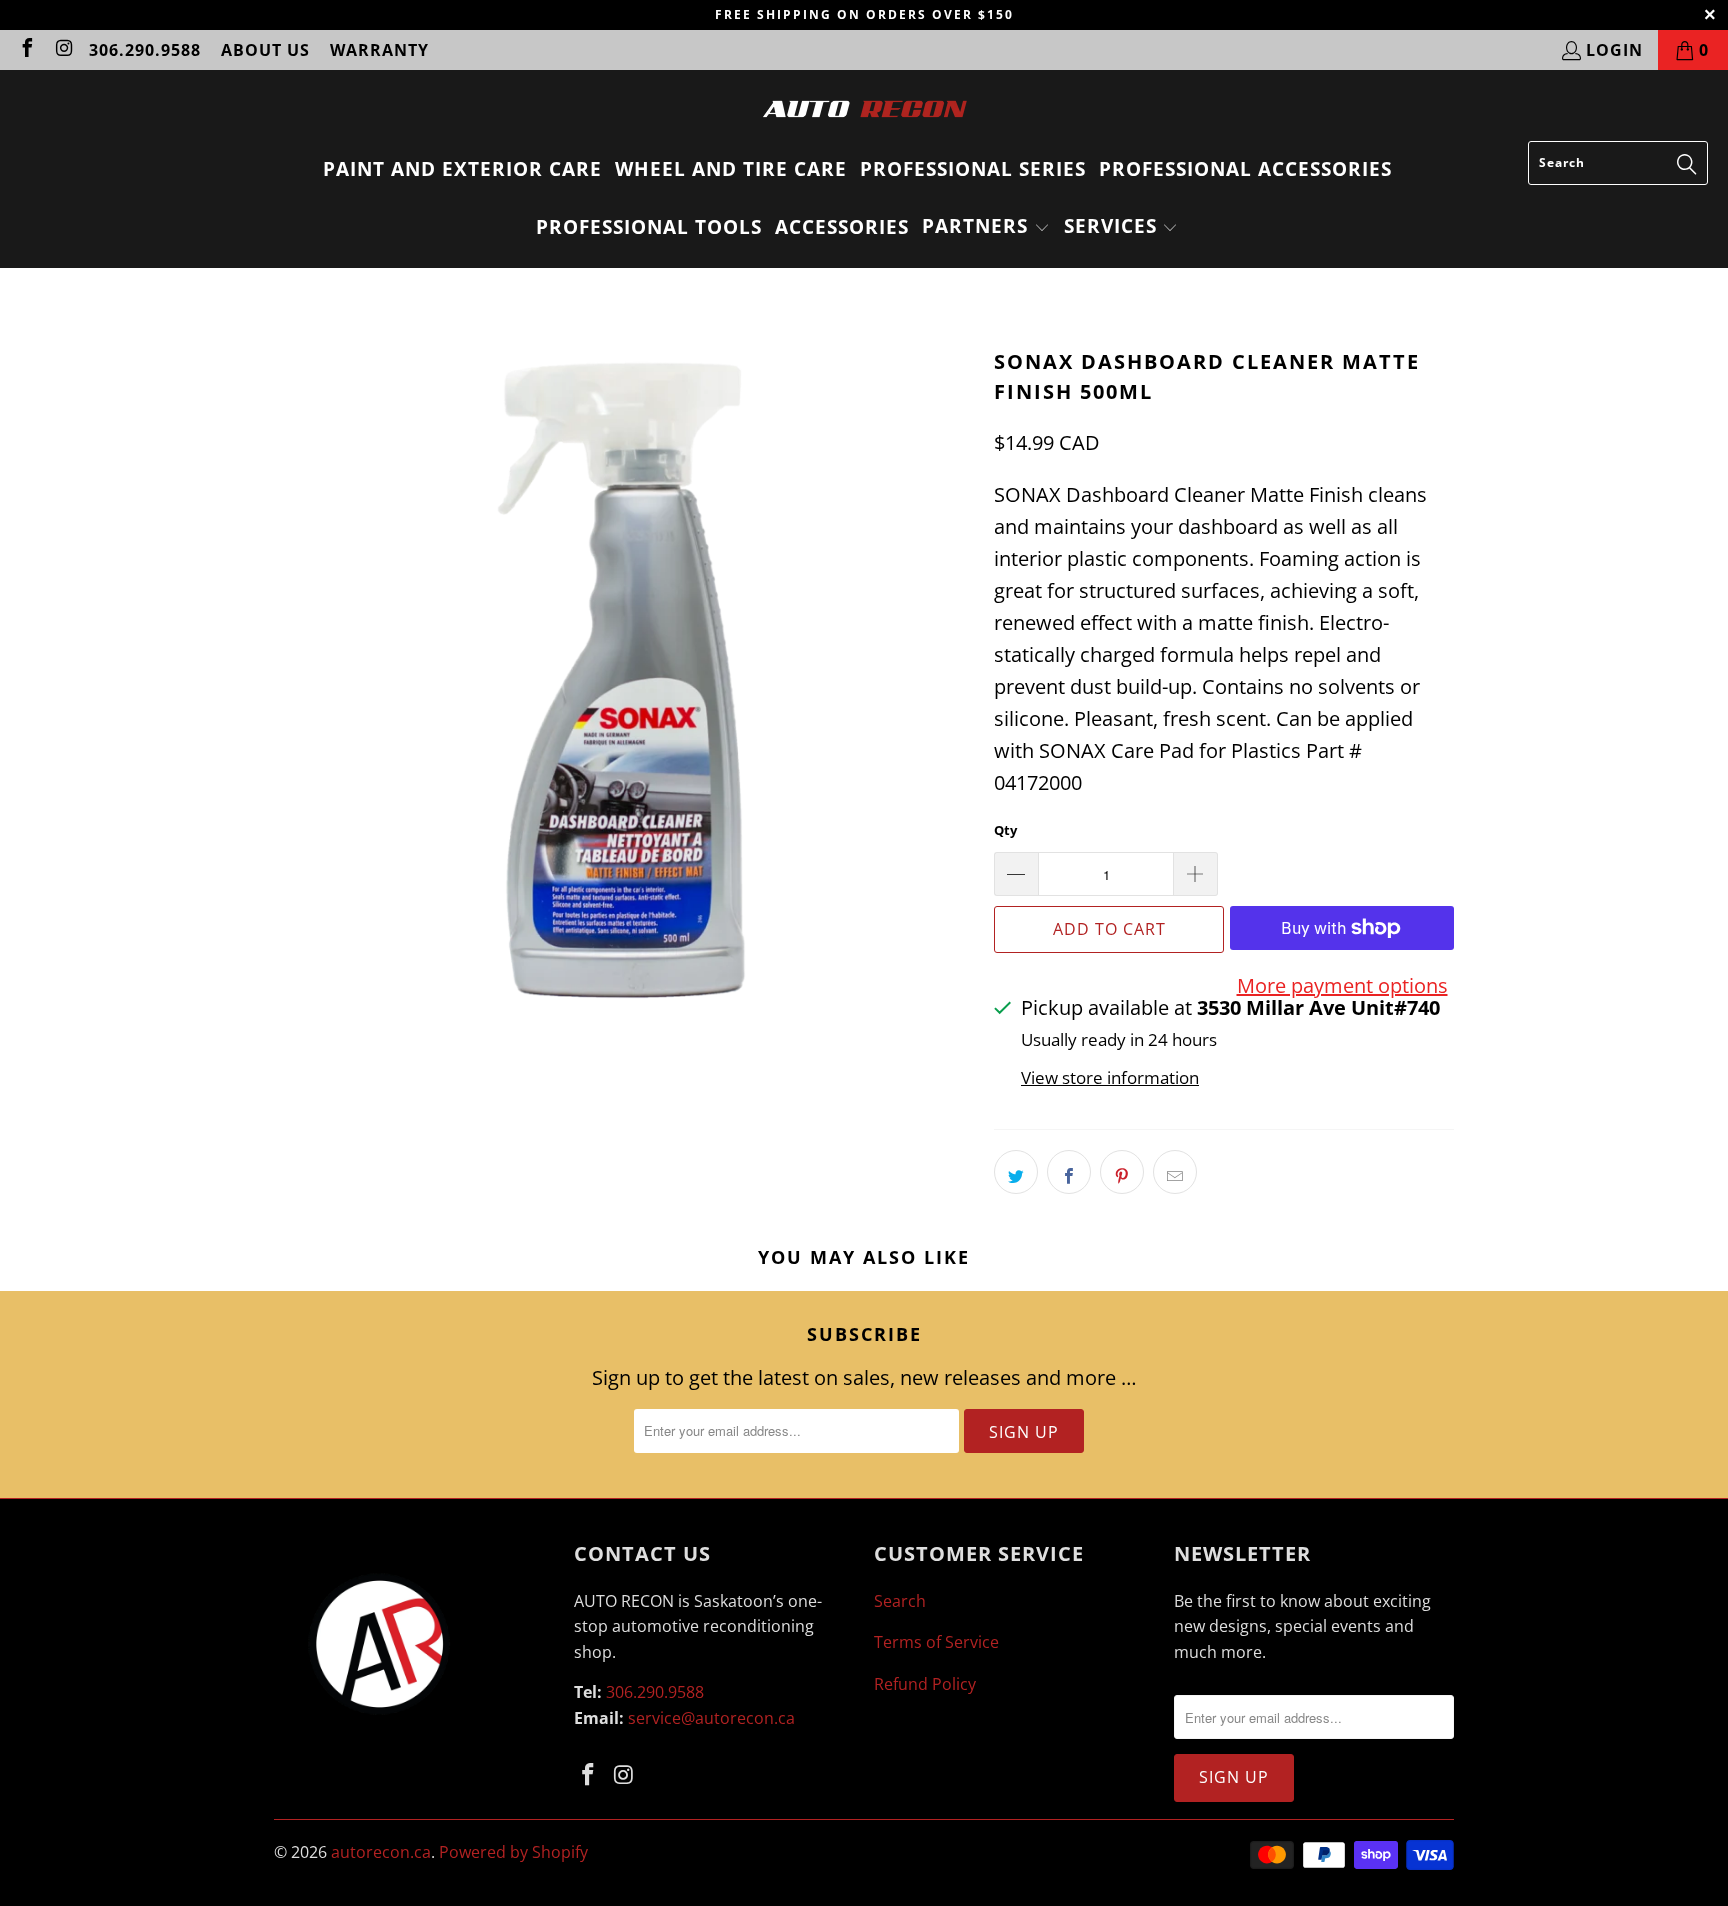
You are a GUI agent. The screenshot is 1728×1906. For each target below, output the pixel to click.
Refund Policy (925, 1684)
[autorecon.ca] (864, 110)
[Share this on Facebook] (1069, 1172)
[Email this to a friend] (1175, 1172)
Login (1614, 50)
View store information (1110, 1077)
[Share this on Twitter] (1016, 1172)
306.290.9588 (145, 50)
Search (900, 1601)
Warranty (379, 50)
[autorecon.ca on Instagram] (63, 50)
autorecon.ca (381, 1852)
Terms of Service (936, 1642)
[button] (986, 228)
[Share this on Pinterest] (1122, 1172)
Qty (1005, 830)
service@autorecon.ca (711, 1718)
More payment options (1342, 985)
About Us (265, 50)
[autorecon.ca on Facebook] (26, 50)
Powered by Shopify (513, 1852)
